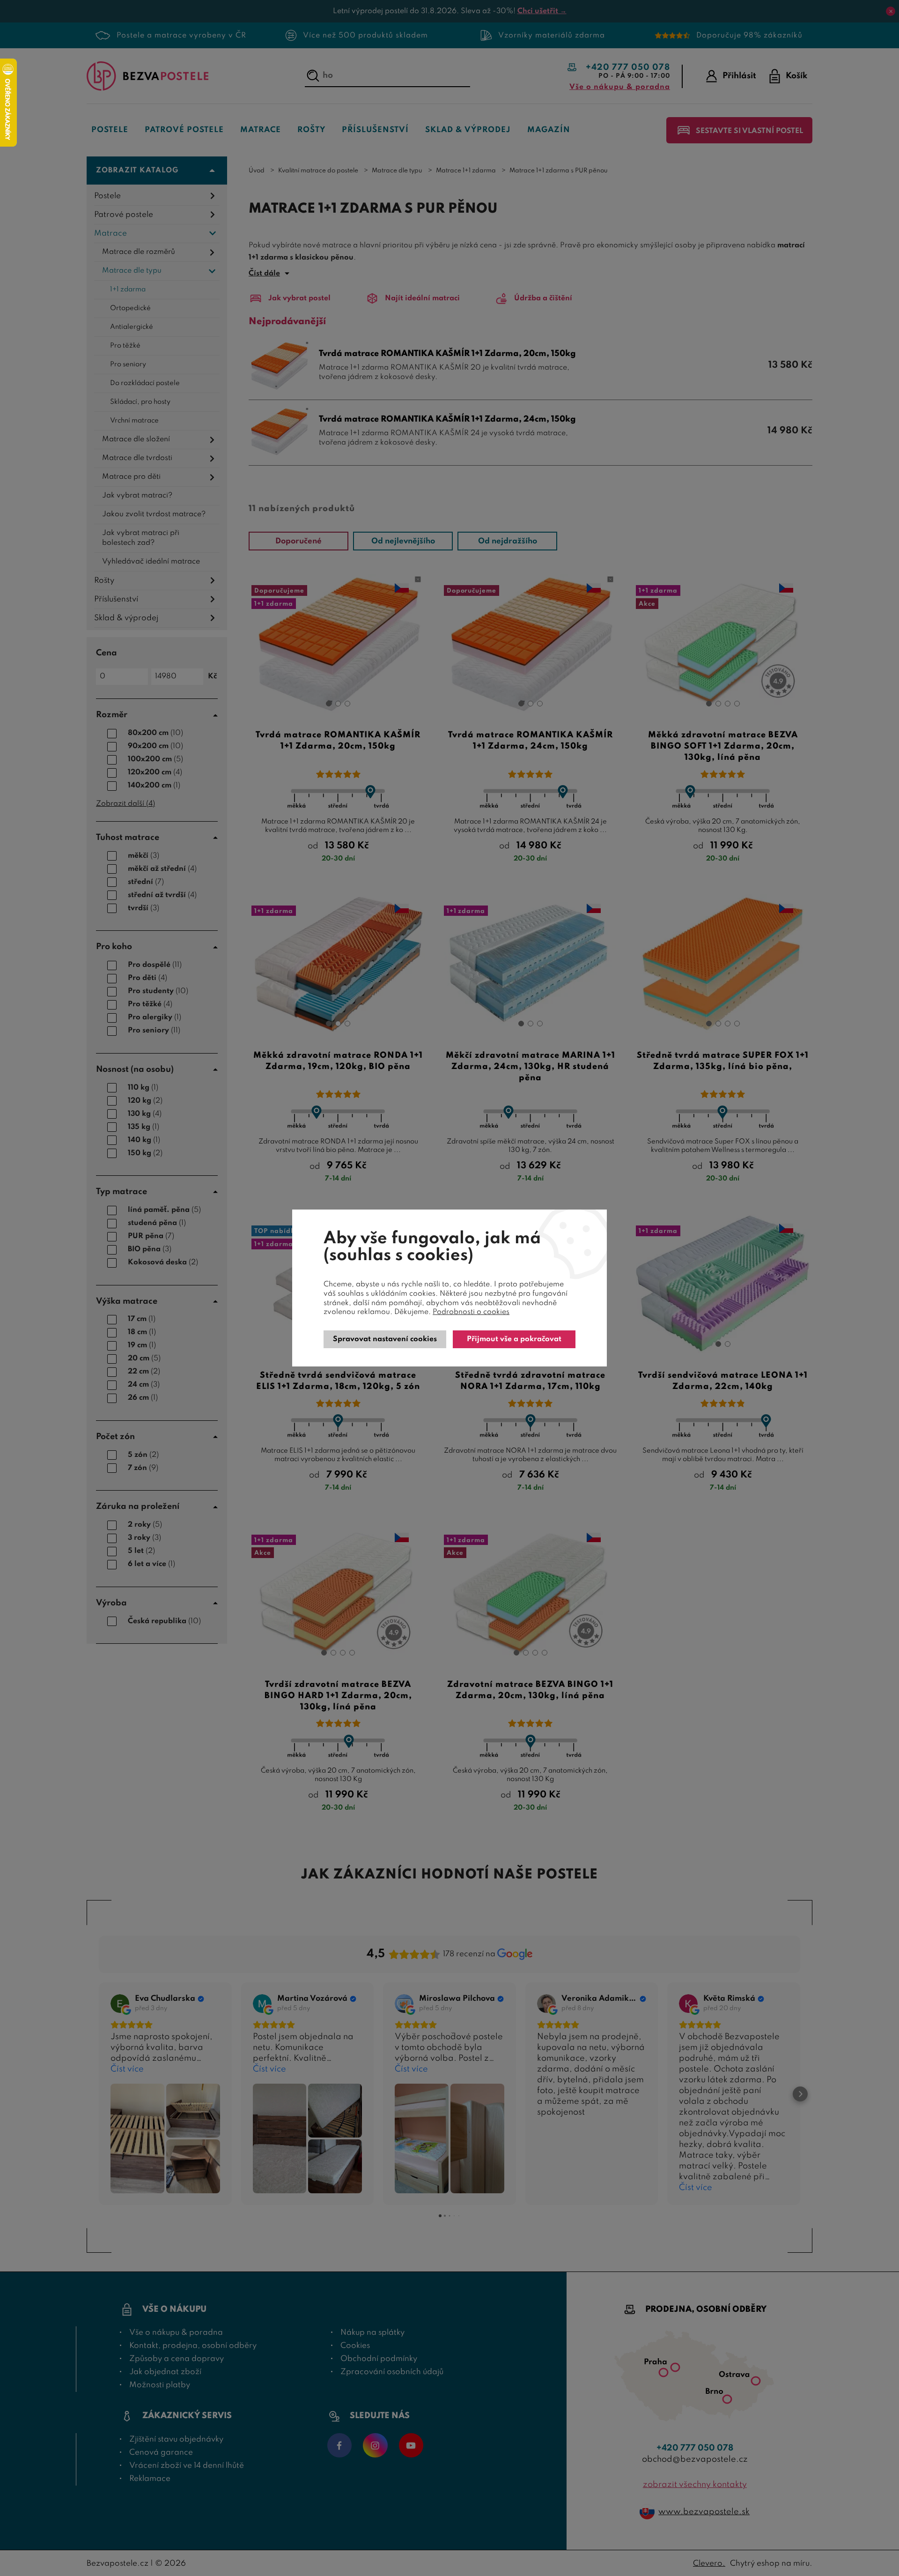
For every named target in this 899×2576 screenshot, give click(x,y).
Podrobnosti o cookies (471, 1312)
